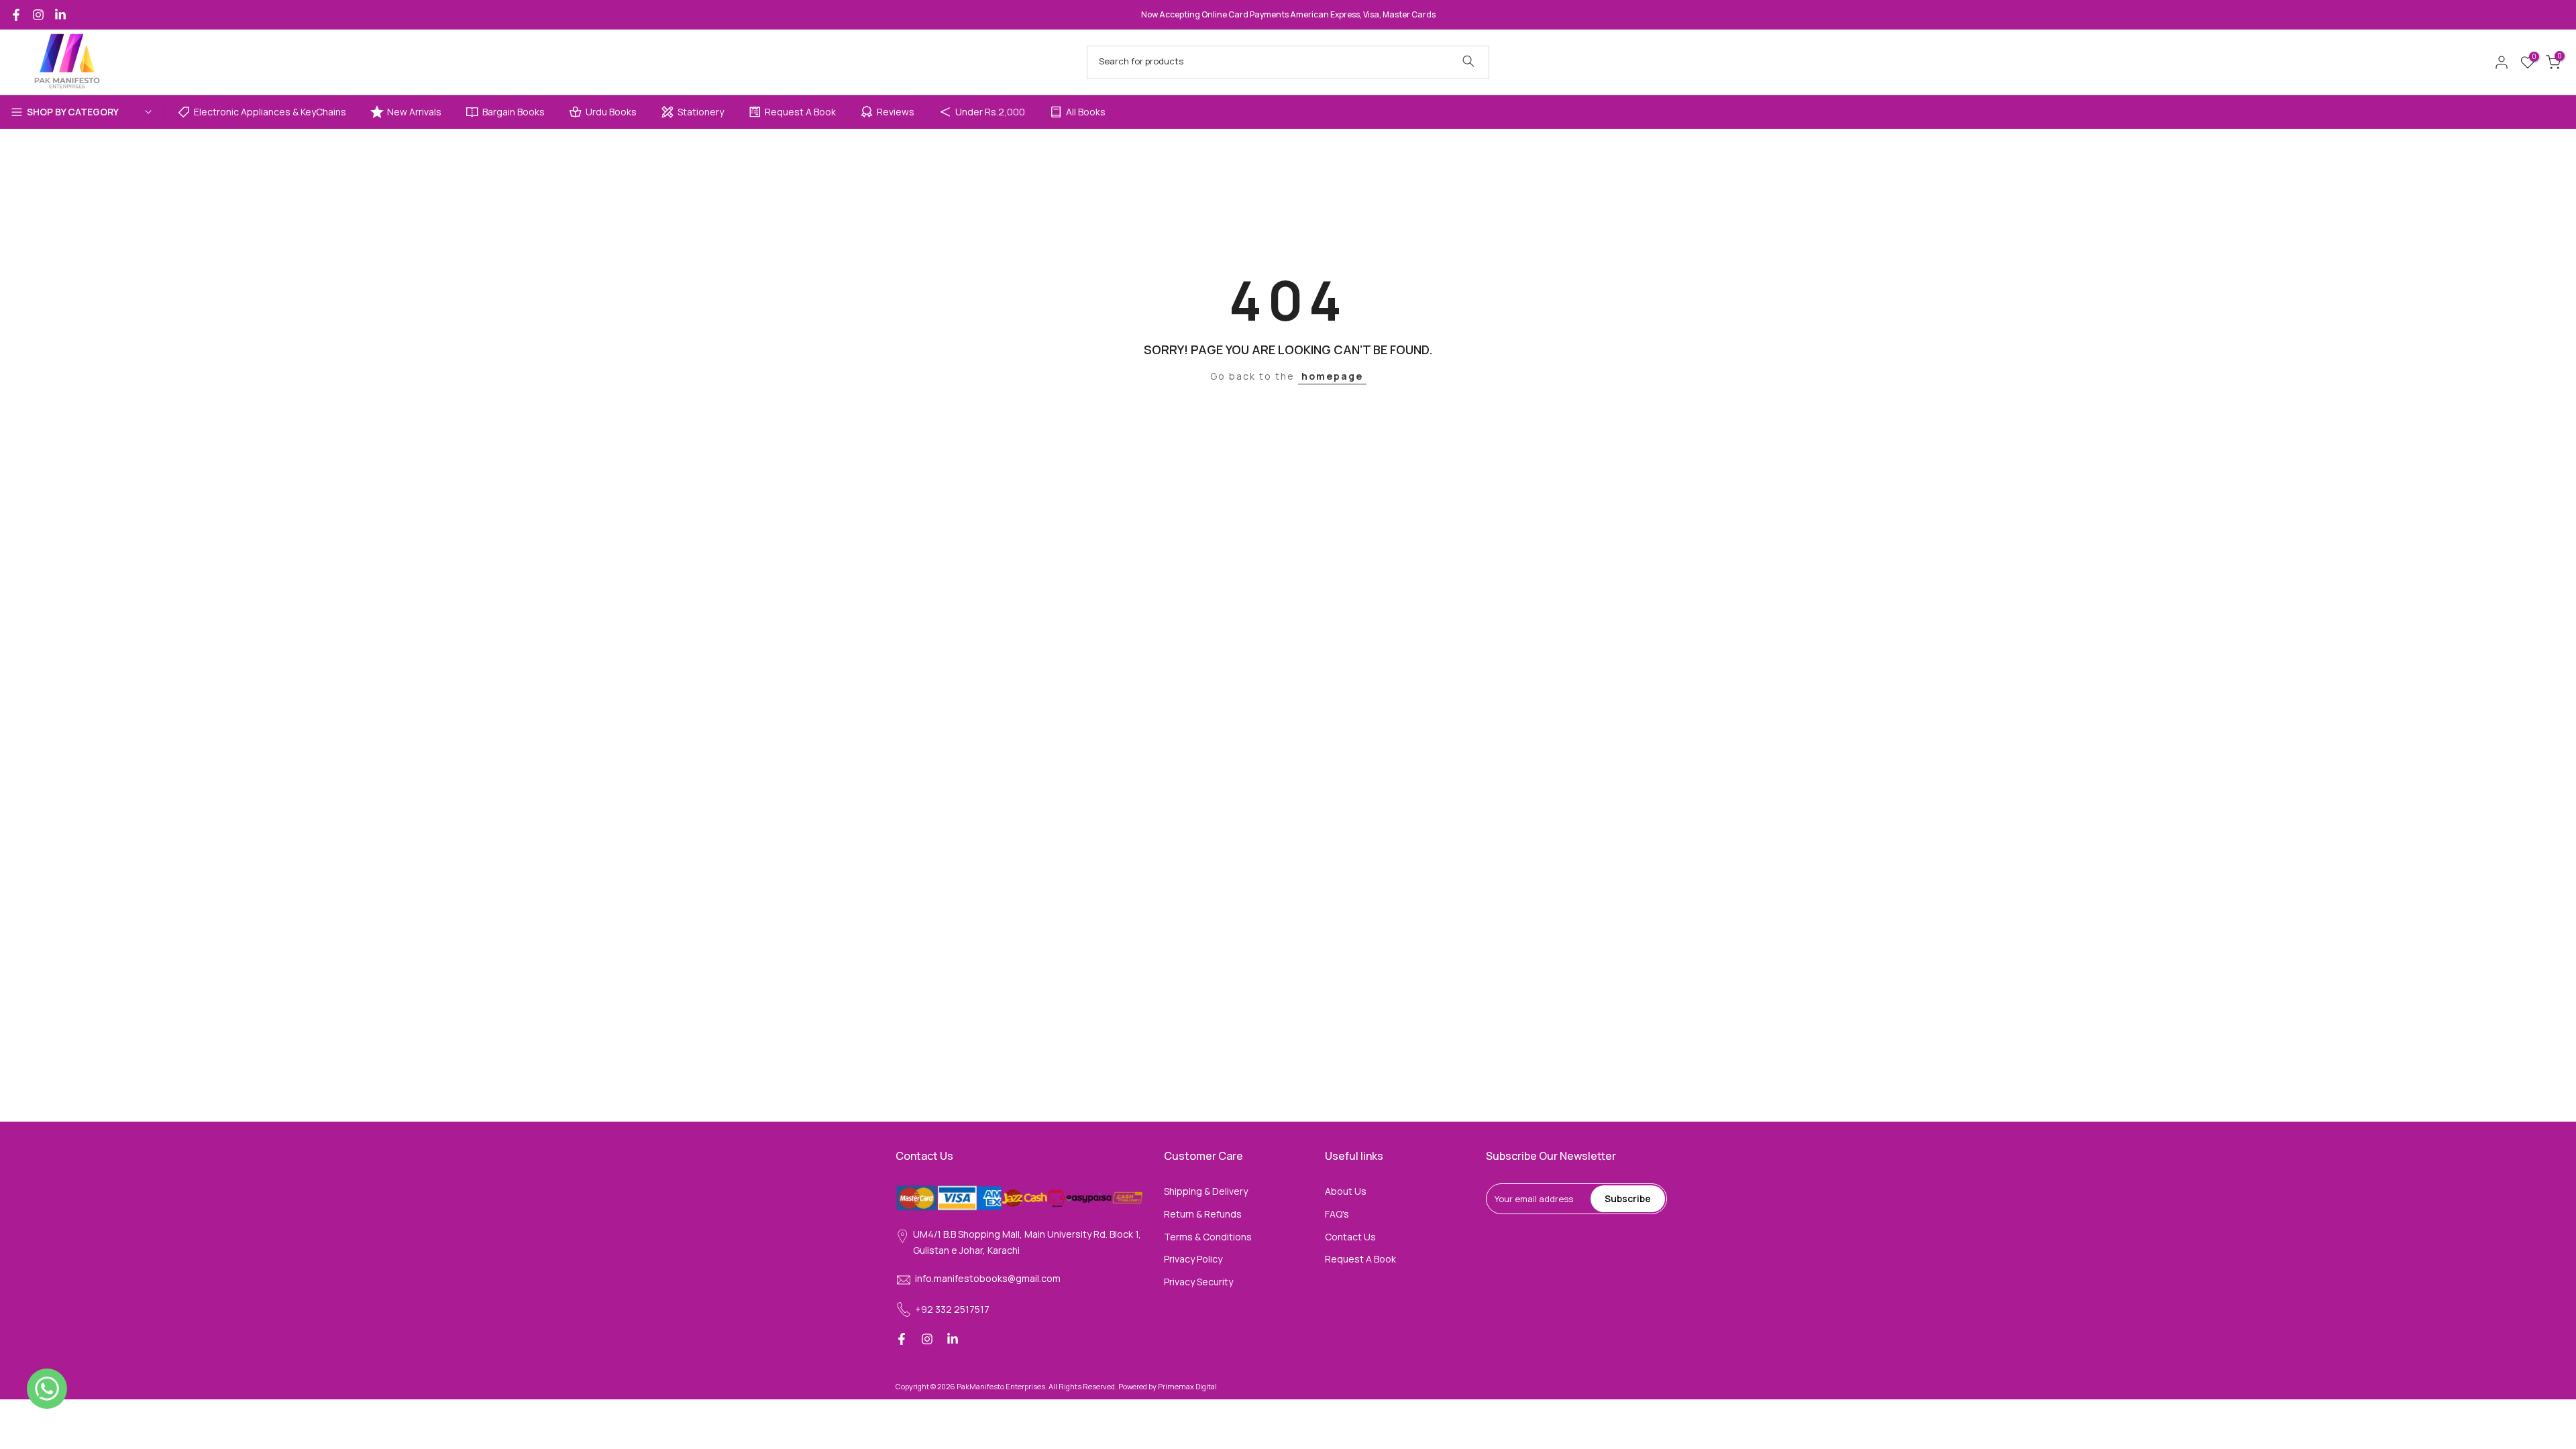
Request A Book (800, 112)
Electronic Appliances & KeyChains (270, 112)
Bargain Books (514, 112)
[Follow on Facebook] (16, 15)
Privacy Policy (1193, 1259)
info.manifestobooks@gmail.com (988, 1278)
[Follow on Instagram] (38, 15)
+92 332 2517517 (952, 1309)
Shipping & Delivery (1206, 1191)
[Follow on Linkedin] (60, 15)
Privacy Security (1198, 1282)
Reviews (896, 112)
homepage (1332, 376)
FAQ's (1337, 1214)
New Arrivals (414, 112)
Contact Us (1350, 1237)
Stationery (701, 112)
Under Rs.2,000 (990, 112)
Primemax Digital (1187, 1386)
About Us (1346, 1191)
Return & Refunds (1203, 1214)
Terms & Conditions (1208, 1237)
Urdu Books (611, 112)
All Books (1086, 112)
